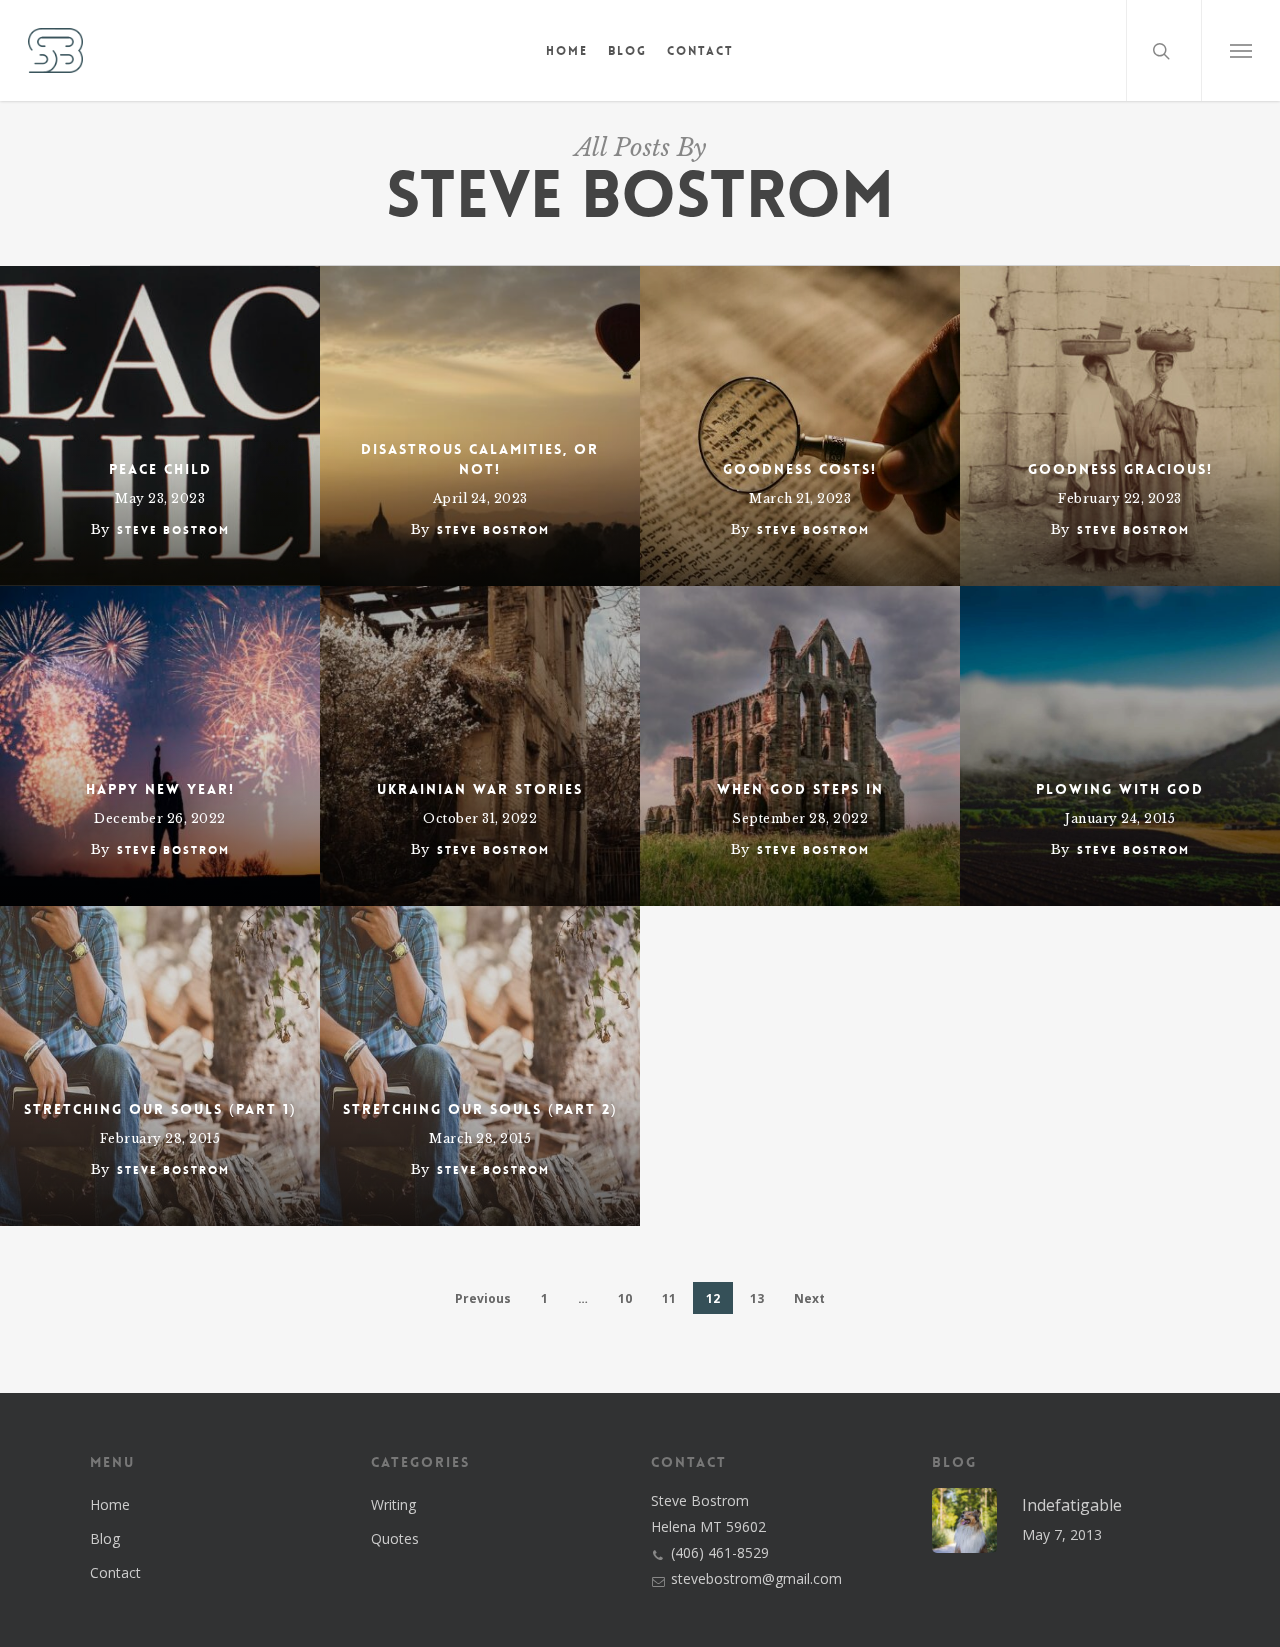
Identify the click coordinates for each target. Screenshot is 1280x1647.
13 (757, 1298)
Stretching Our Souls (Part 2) (480, 1109)
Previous (483, 1298)
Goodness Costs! (800, 469)
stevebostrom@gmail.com (756, 1578)
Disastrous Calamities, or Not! (480, 459)
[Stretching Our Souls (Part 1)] (160, 1066)
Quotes (395, 1538)
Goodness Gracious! (1120, 469)
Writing (393, 1504)
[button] (1240, 50)
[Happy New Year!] (160, 746)
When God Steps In (800, 789)
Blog (105, 1538)
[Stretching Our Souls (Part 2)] (480, 1066)
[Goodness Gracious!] (1120, 426)
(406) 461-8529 (720, 1552)
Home (110, 1504)
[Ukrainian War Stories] (480, 746)
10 (625, 1298)
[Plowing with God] (1120, 746)
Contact (115, 1572)
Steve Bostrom (173, 530)
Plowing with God (1120, 789)
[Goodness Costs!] (800, 426)
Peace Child (160, 469)
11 (669, 1298)
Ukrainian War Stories (480, 789)
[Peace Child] (160, 426)
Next (809, 1298)
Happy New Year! (160, 789)
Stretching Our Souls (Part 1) (160, 1109)
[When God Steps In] (800, 746)
